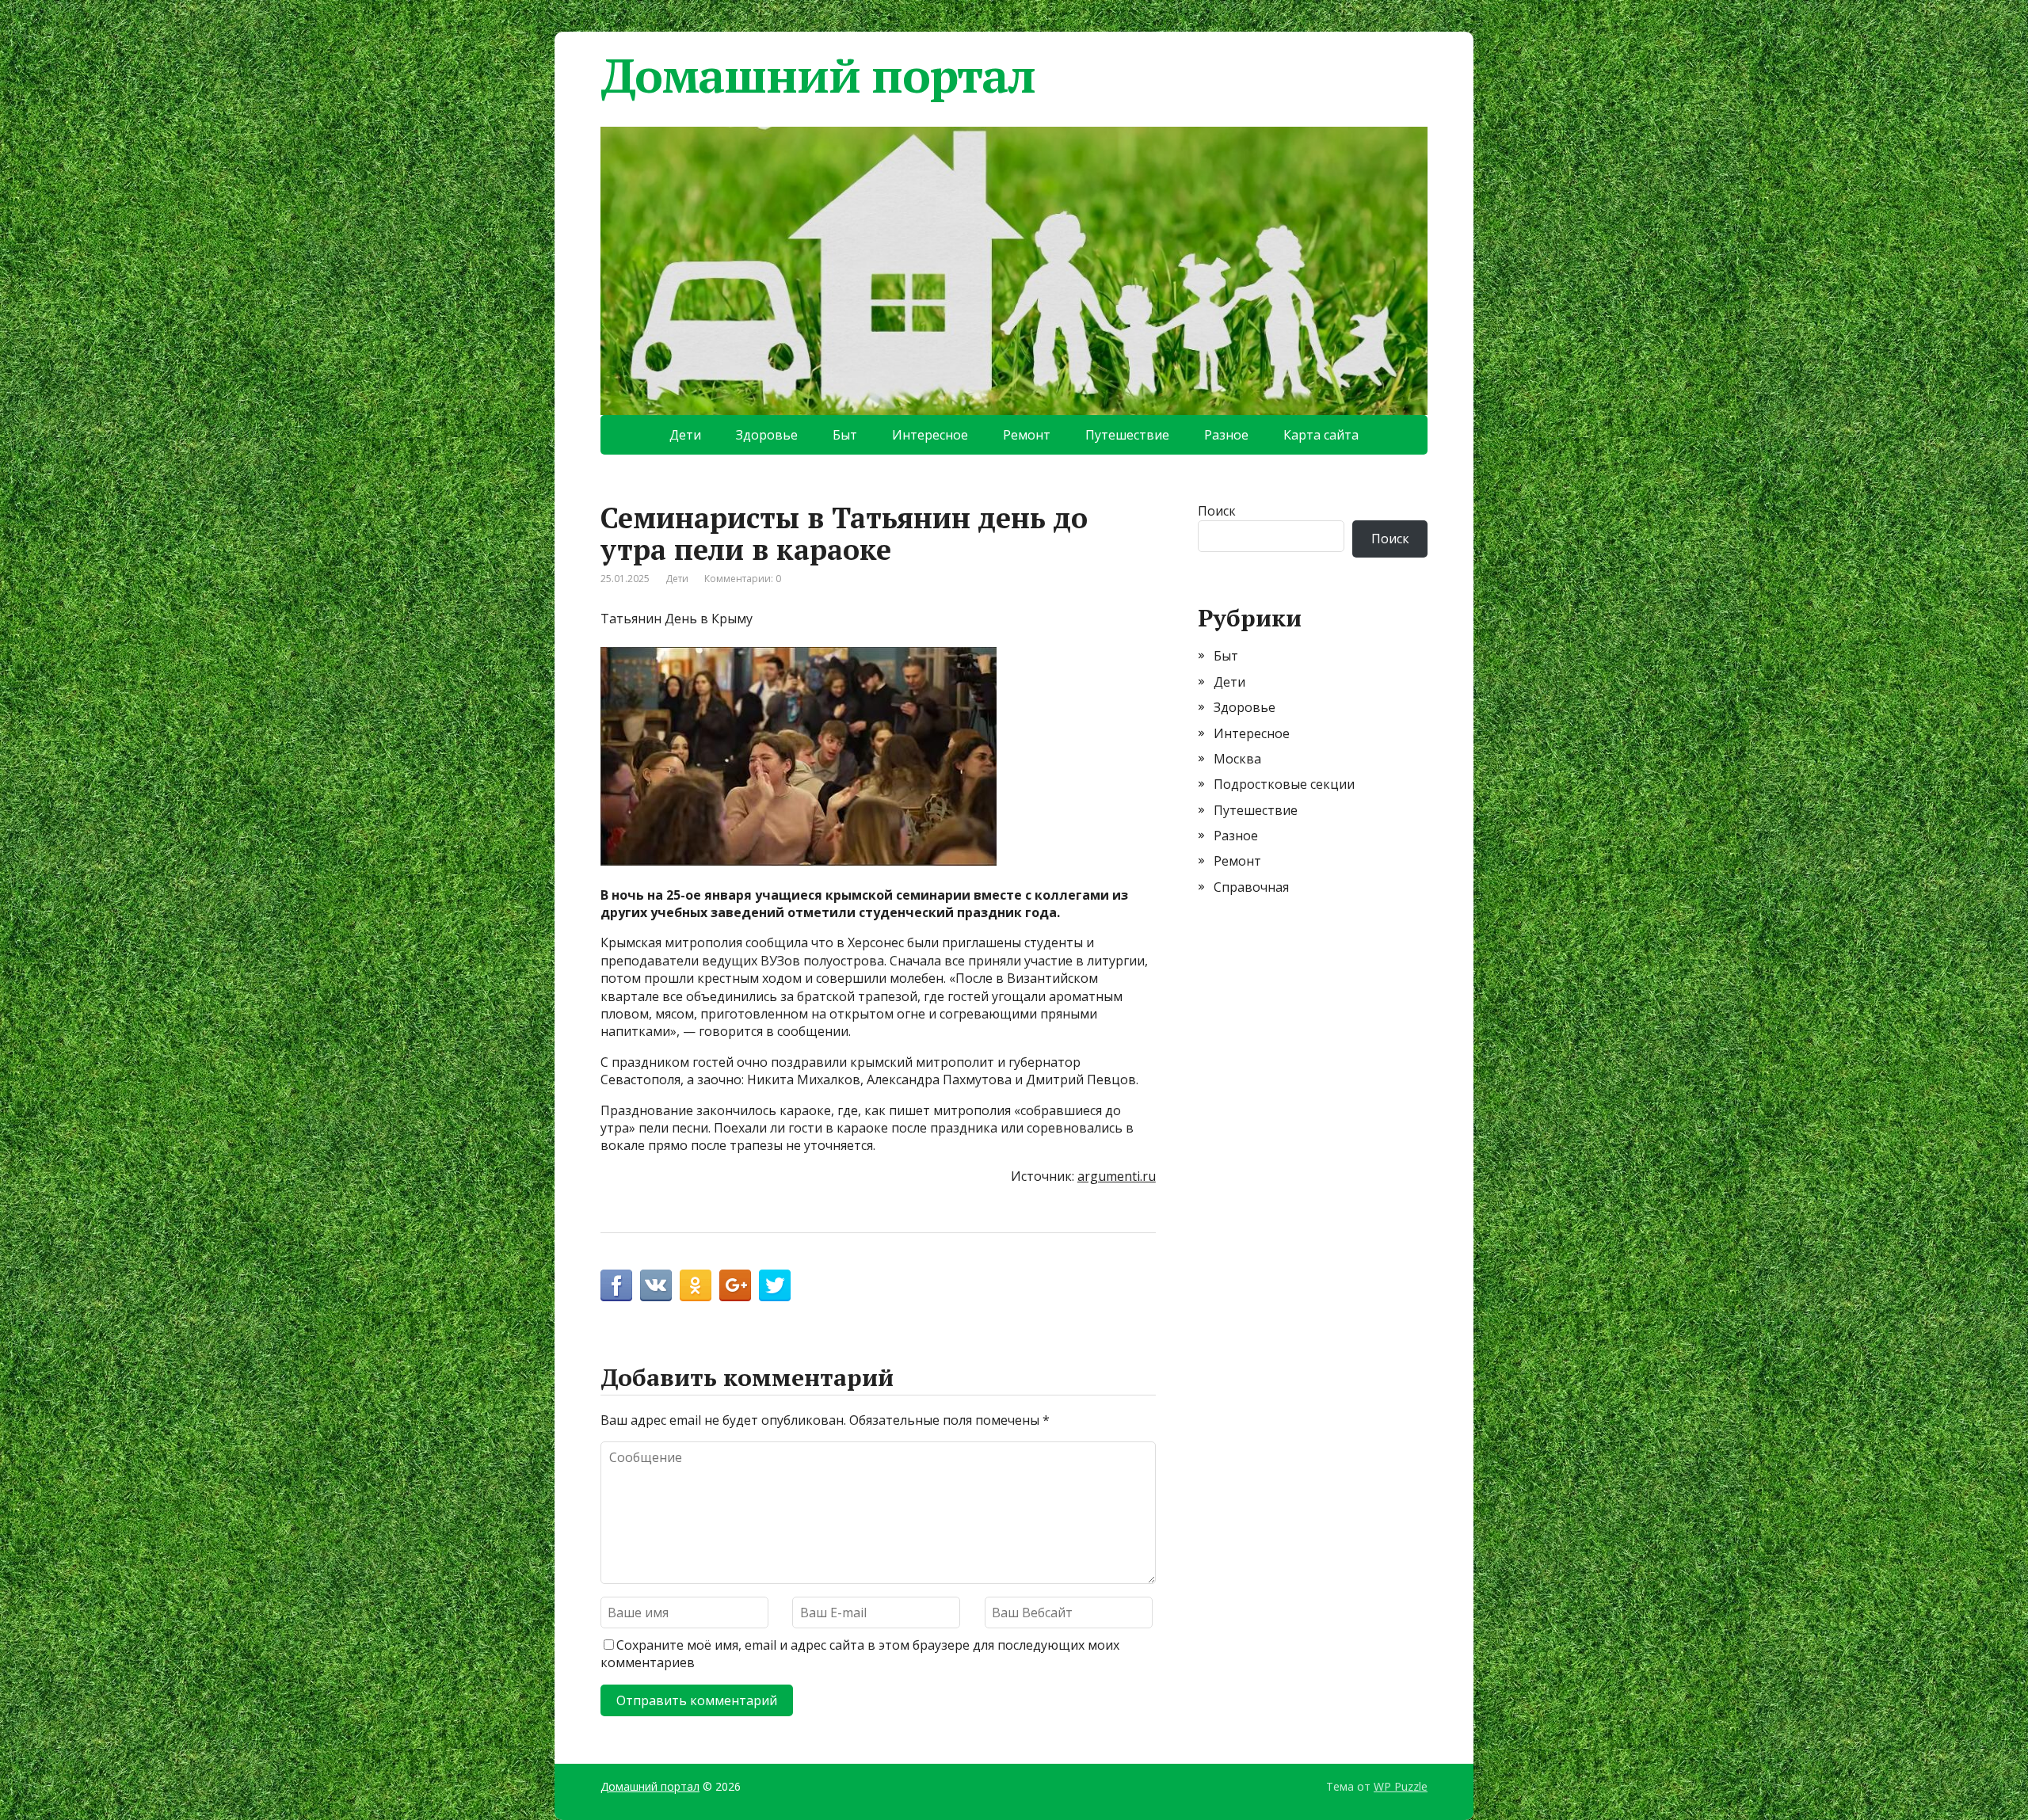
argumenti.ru (1117, 1176)
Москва (1237, 759)
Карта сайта (1321, 435)
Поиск (1217, 511)
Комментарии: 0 (743, 579)
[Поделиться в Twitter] (775, 1285)
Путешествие (1127, 435)
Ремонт (1027, 435)
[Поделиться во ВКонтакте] (656, 1285)
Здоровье (767, 435)
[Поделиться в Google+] (735, 1285)
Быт (845, 435)
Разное (1226, 435)
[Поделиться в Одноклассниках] (696, 1285)
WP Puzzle (1401, 1786)
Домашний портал (818, 75)
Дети (685, 435)
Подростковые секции (1284, 784)
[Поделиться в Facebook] (616, 1285)
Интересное (930, 435)
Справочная (1251, 887)
